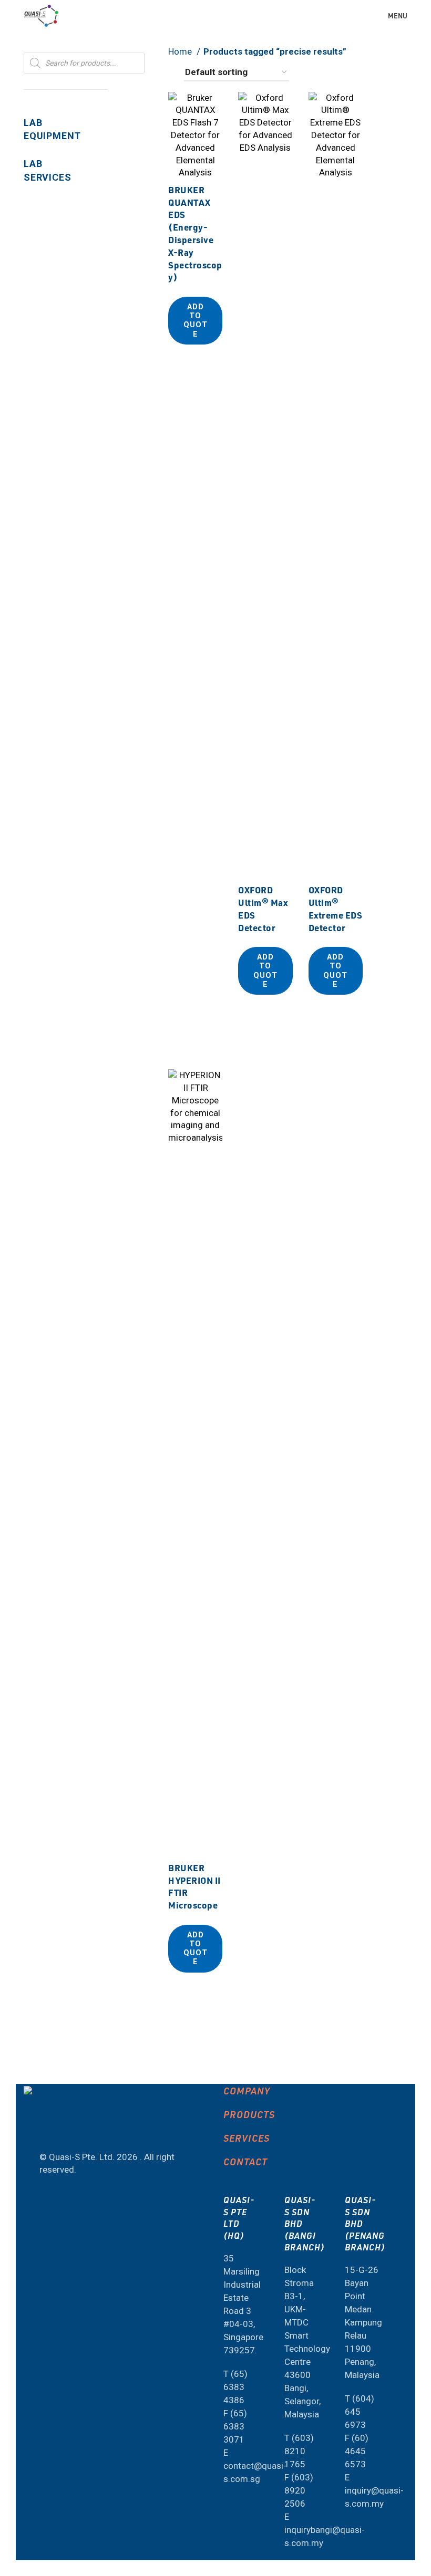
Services (247, 2138)
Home (181, 51)
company (247, 2090)
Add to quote (196, 321)
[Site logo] (41, 15)
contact (245, 2161)
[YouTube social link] (48, 2129)
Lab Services (47, 170)
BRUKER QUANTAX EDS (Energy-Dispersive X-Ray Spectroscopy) (195, 233)
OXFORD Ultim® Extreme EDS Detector (336, 908)
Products (249, 2114)
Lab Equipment (52, 129)
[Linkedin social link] (76, 2129)
